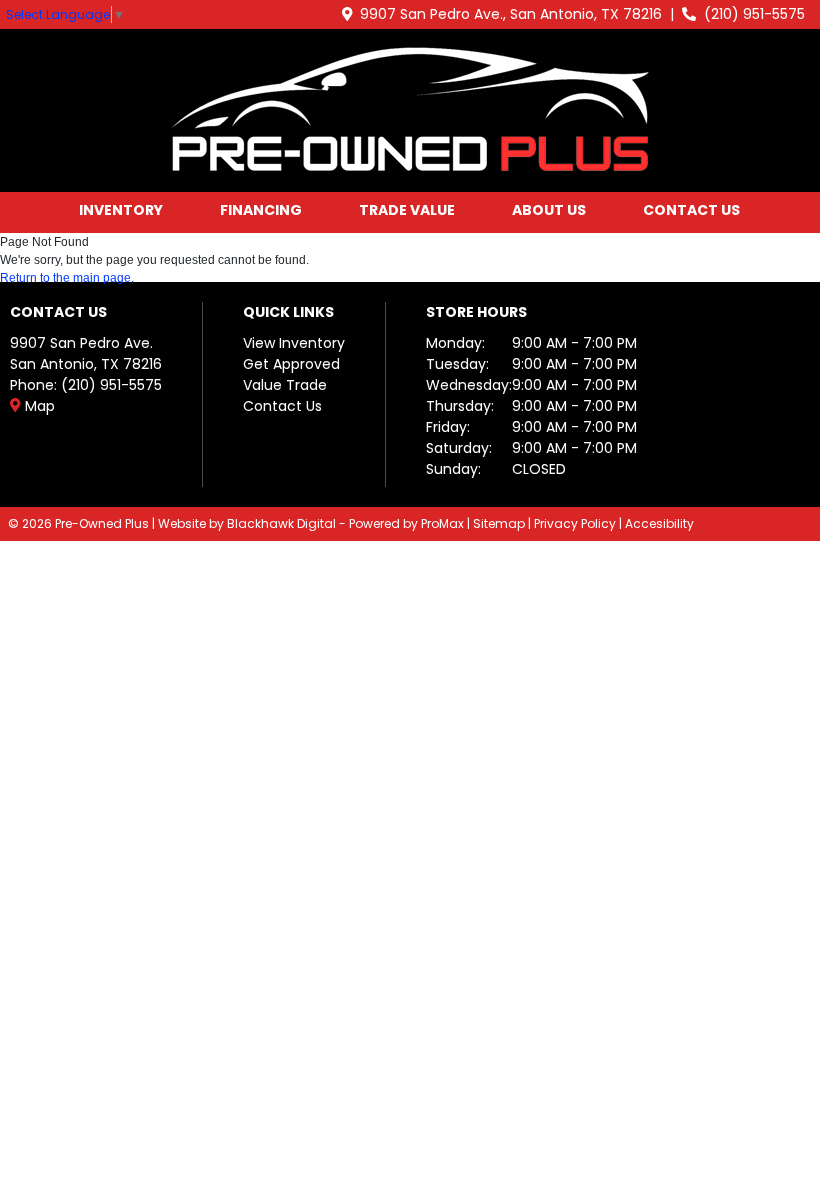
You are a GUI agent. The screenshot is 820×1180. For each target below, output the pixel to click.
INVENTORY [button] (121, 210)
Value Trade (285, 385)
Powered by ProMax (406, 523)
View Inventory (294, 343)
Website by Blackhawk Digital (247, 523)
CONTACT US (691, 210)
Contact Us (282, 406)
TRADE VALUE (407, 210)
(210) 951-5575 (750, 14)
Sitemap (499, 523)
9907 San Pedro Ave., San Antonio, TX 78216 (507, 14)
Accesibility (659, 523)
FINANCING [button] (261, 210)
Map (38, 406)
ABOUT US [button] (549, 210)
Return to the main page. (67, 278)
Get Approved (291, 364)
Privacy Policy (575, 523)
